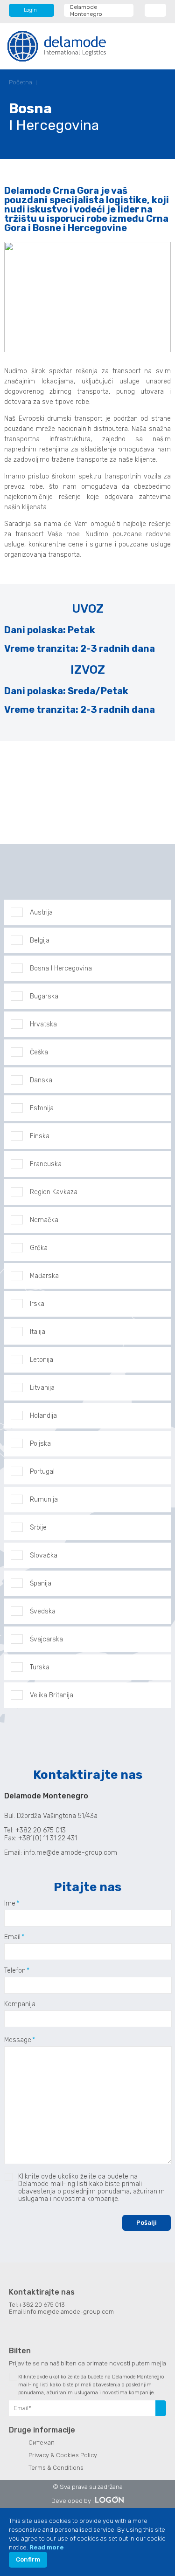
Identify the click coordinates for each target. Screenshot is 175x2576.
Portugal (42, 1472)
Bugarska (44, 996)
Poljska (40, 1444)
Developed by (71, 2501)
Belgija (40, 940)
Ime (10, 1904)
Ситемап (42, 2443)
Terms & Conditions (56, 2468)
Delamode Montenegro (86, 10)
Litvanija (42, 1388)
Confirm (28, 2559)
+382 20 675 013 (42, 2305)
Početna (21, 82)
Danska (41, 1080)
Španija (41, 1583)
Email (12, 1937)
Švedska (43, 1611)
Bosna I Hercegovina (61, 968)
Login (30, 10)
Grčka (39, 1248)
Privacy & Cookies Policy (63, 2455)
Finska (40, 1136)
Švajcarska (46, 1639)
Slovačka (44, 1555)
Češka (39, 1052)
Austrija (41, 912)
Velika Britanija (52, 1695)
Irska (37, 1304)
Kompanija (20, 2004)
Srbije (38, 1527)
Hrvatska (43, 1024)
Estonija (42, 1108)
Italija (38, 1332)
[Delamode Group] (57, 46)
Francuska (46, 1164)
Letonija (42, 1360)
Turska (40, 1667)
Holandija (43, 1416)
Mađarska (44, 1276)
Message (18, 2040)
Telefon (15, 1971)
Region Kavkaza (54, 1192)
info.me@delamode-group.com (71, 1853)
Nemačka (44, 1220)
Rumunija (44, 1500)
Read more (47, 2547)
